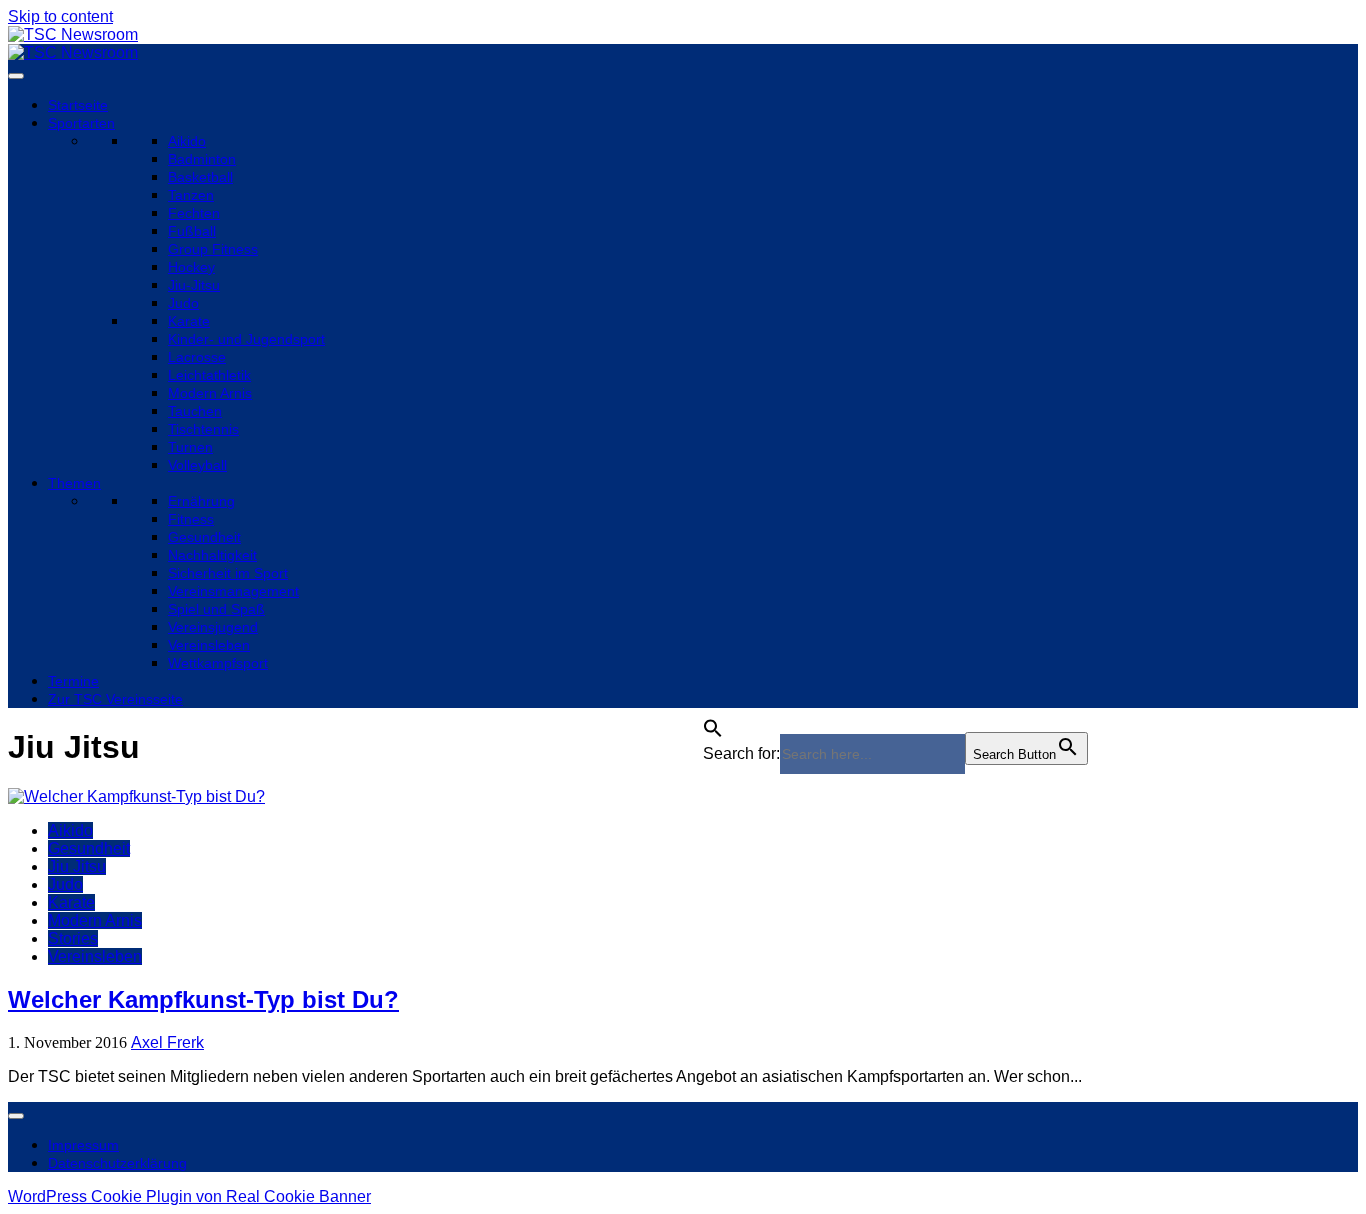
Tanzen (191, 195)
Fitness (191, 519)
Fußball (192, 231)
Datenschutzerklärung (117, 1163)
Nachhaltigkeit (212, 555)
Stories (73, 938)
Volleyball (197, 465)
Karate (189, 321)
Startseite (78, 105)
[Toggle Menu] (16, 76)
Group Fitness (213, 249)
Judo (183, 303)
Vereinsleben (209, 645)
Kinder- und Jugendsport (246, 339)
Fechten (194, 213)
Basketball (200, 177)
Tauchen (195, 411)
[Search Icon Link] (713, 722)
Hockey (191, 267)
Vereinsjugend (213, 627)
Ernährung (201, 501)
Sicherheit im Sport (228, 573)
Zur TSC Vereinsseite (115, 699)
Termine (73, 681)
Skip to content (60, 16)
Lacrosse (197, 357)
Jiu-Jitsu (194, 285)
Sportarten (81, 123)
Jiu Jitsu (77, 866)
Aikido (187, 141)
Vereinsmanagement (233, 591)
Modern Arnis (210, 393)
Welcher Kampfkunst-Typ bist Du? (203, 999)
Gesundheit (204, 537)
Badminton (202, 159)
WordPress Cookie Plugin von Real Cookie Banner (189, 1196)
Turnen (190, 447)
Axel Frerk (167, 1042)
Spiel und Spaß (216, 609)
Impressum (83, 1145)
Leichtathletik (209, 375)
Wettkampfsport (218, 663)
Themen (74, 483)
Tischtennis (203, 429)
